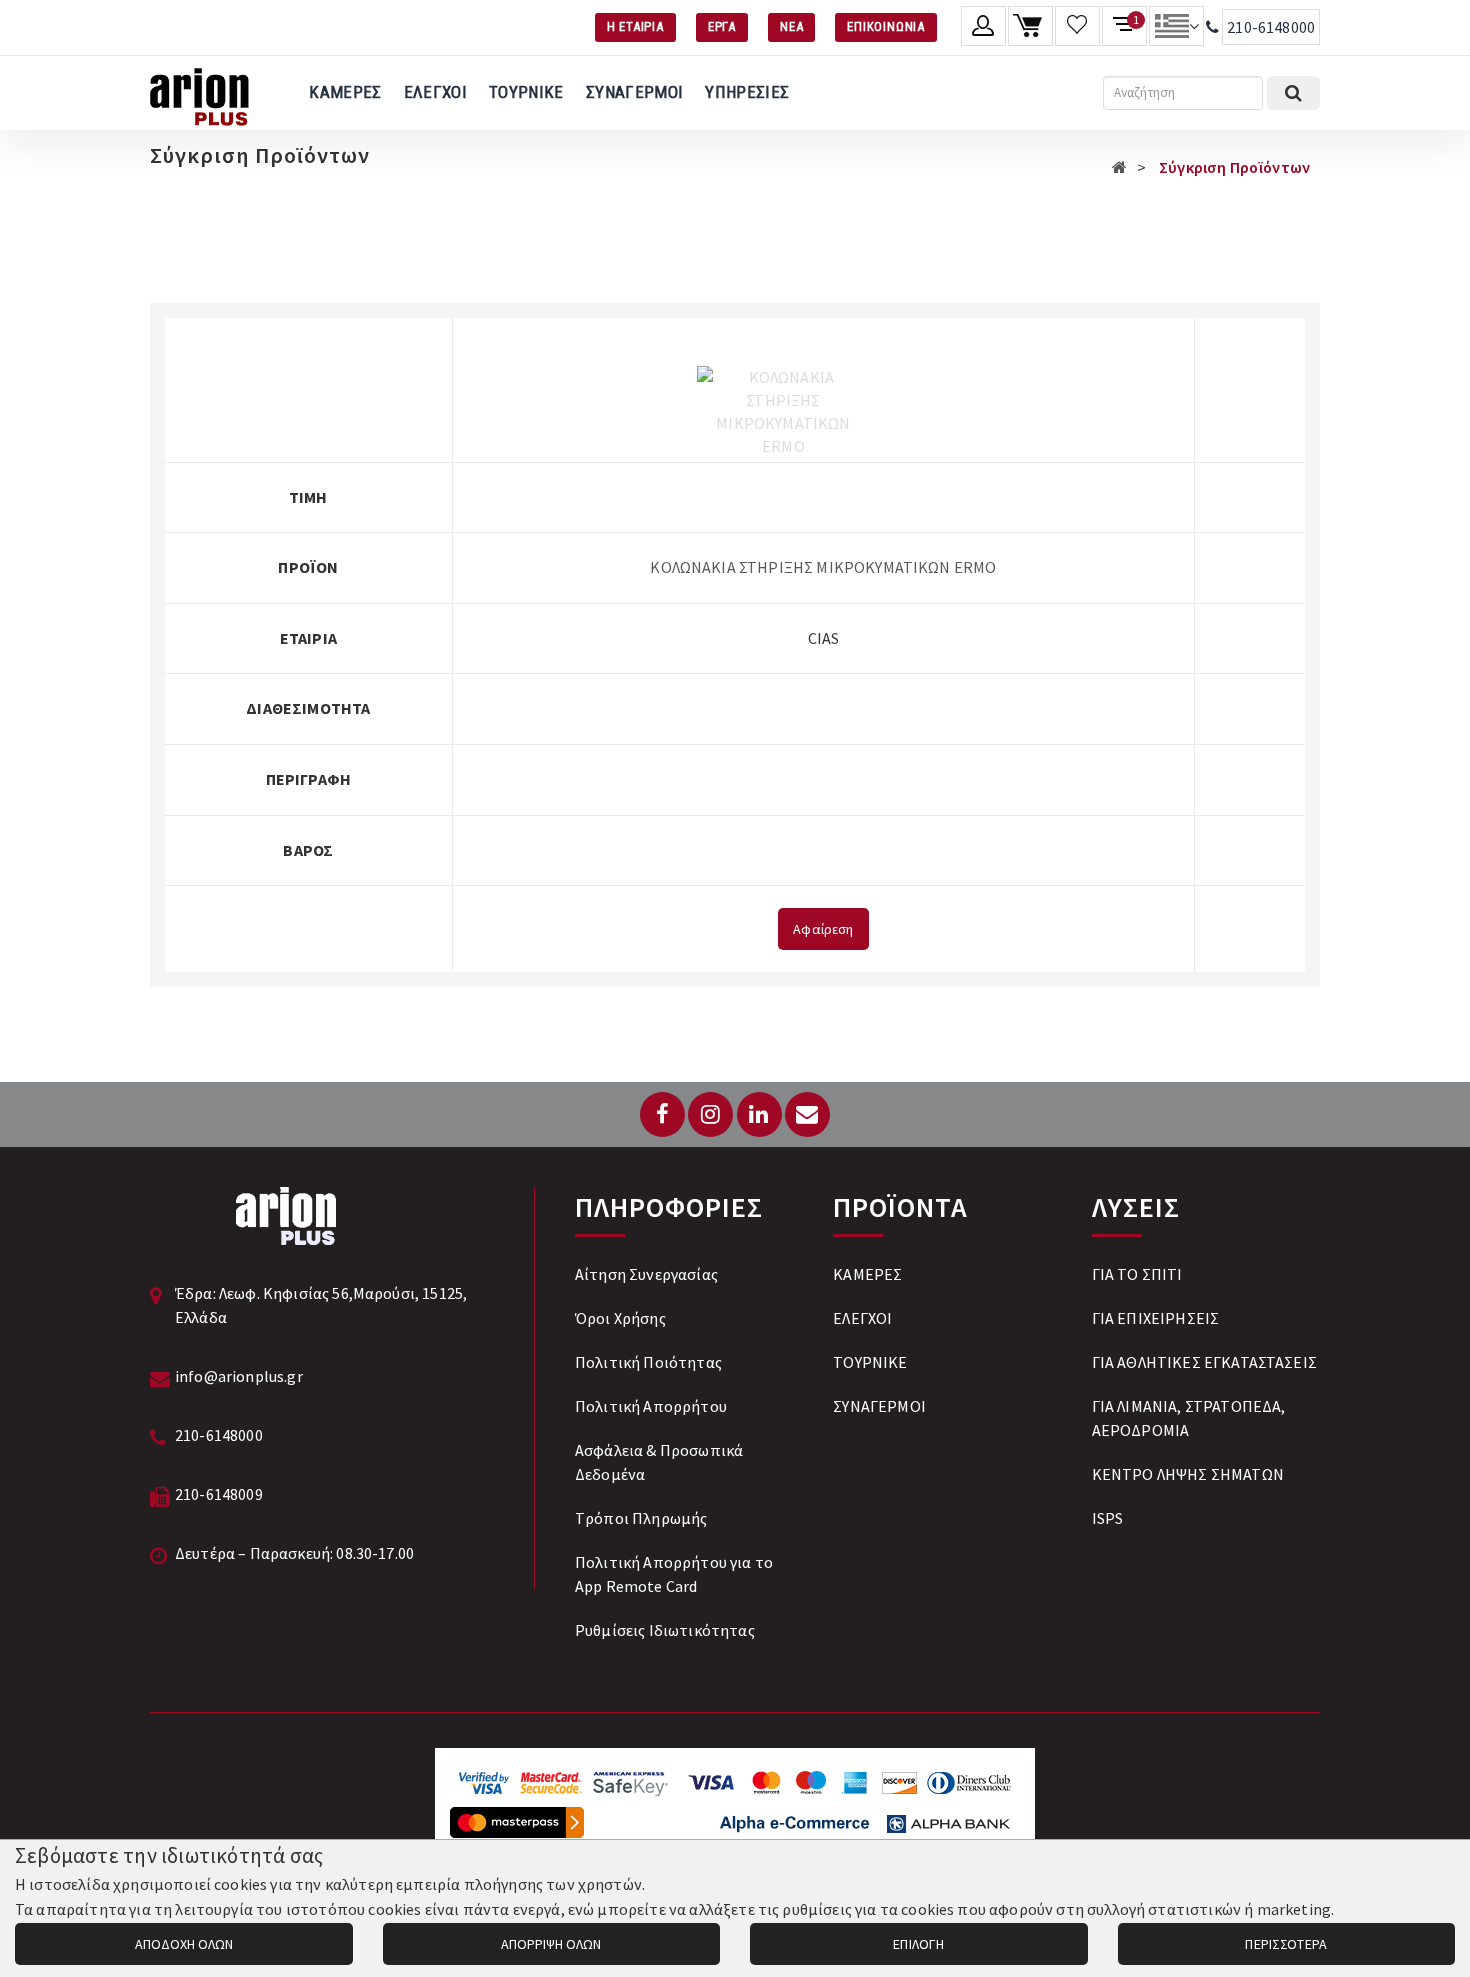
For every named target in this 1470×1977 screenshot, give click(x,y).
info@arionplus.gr (239, 1376)
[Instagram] (710, 1114)
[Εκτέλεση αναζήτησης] (1293, 93)
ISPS (1108, 1518)
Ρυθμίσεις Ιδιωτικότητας (665, 1630)
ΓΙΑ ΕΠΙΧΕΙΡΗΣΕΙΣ (1156, 1318)
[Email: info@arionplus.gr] (807, 1114)
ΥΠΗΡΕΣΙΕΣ (747, 92)
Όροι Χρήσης (620, 1318)
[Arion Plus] (199, 93)
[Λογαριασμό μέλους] (983, 26)
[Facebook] (662, 1114)
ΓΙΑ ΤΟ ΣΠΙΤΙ (1137, 1274)
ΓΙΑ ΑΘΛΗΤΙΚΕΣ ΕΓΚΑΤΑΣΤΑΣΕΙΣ (1204, 1362)
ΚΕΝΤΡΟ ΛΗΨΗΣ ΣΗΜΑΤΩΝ (1188, 1474)
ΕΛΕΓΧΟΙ (435, 92)
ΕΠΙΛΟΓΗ (918, 1944)
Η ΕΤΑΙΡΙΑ (635, 26)
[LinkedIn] (759, 1114)
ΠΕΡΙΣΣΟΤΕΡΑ (1286, 1944)
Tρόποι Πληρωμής (641, 1518)
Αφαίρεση (823, 929)
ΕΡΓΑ (722, 26)
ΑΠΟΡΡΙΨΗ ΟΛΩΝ (551, 1944)
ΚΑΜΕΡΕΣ (345, 92)
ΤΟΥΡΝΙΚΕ (526, 92)
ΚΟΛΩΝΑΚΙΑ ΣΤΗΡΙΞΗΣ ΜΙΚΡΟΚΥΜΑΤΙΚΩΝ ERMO (823, 567)
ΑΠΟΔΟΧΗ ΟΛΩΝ (184, 1944)
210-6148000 (1271, 27)
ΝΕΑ (791, 26)
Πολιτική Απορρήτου (651, 1406)
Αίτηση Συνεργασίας (646, 1274)
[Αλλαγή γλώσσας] (1176, 26)
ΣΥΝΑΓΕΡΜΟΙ (634, 92)
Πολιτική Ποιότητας (648, 1362)
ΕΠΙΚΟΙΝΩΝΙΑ (886, 26)
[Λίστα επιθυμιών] (1077, 26)
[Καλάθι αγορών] (1030, 26)
